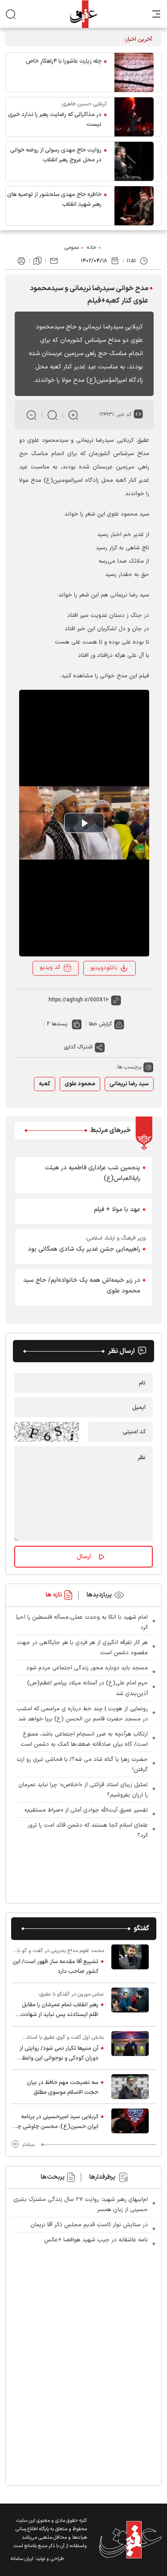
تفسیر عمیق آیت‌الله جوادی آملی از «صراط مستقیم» (86, 1810)
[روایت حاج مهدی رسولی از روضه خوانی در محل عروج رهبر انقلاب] (134, 161)
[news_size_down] (31, 415)
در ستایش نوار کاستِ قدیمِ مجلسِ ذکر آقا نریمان (89, 2225)
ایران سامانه (22, 2559)
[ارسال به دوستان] (54, 261)
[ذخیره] (37, 261)
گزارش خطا (100, 1024)
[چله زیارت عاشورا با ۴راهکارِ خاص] (134, 72)
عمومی (72, 248)
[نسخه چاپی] (21, 261)
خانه (92, 248)
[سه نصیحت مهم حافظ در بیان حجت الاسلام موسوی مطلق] (130, 2087)
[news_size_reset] (52, 415)
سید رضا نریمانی (129, 1084)
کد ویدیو (50, 968)
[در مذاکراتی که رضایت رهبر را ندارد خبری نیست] (134, 117)
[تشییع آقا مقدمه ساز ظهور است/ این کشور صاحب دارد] (130, 1961)
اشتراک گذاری (78, 1047)
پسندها (59, 1024)
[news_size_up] (73, 415)
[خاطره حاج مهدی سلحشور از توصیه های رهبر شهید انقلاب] (134, 206)
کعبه (45, 1084)
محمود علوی (80, 1084)
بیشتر (28, 2144)
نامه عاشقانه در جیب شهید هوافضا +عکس (96, 2240)
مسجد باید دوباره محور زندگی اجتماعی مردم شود (87, 1668)
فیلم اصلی (106, 992)
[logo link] (83, 14)
